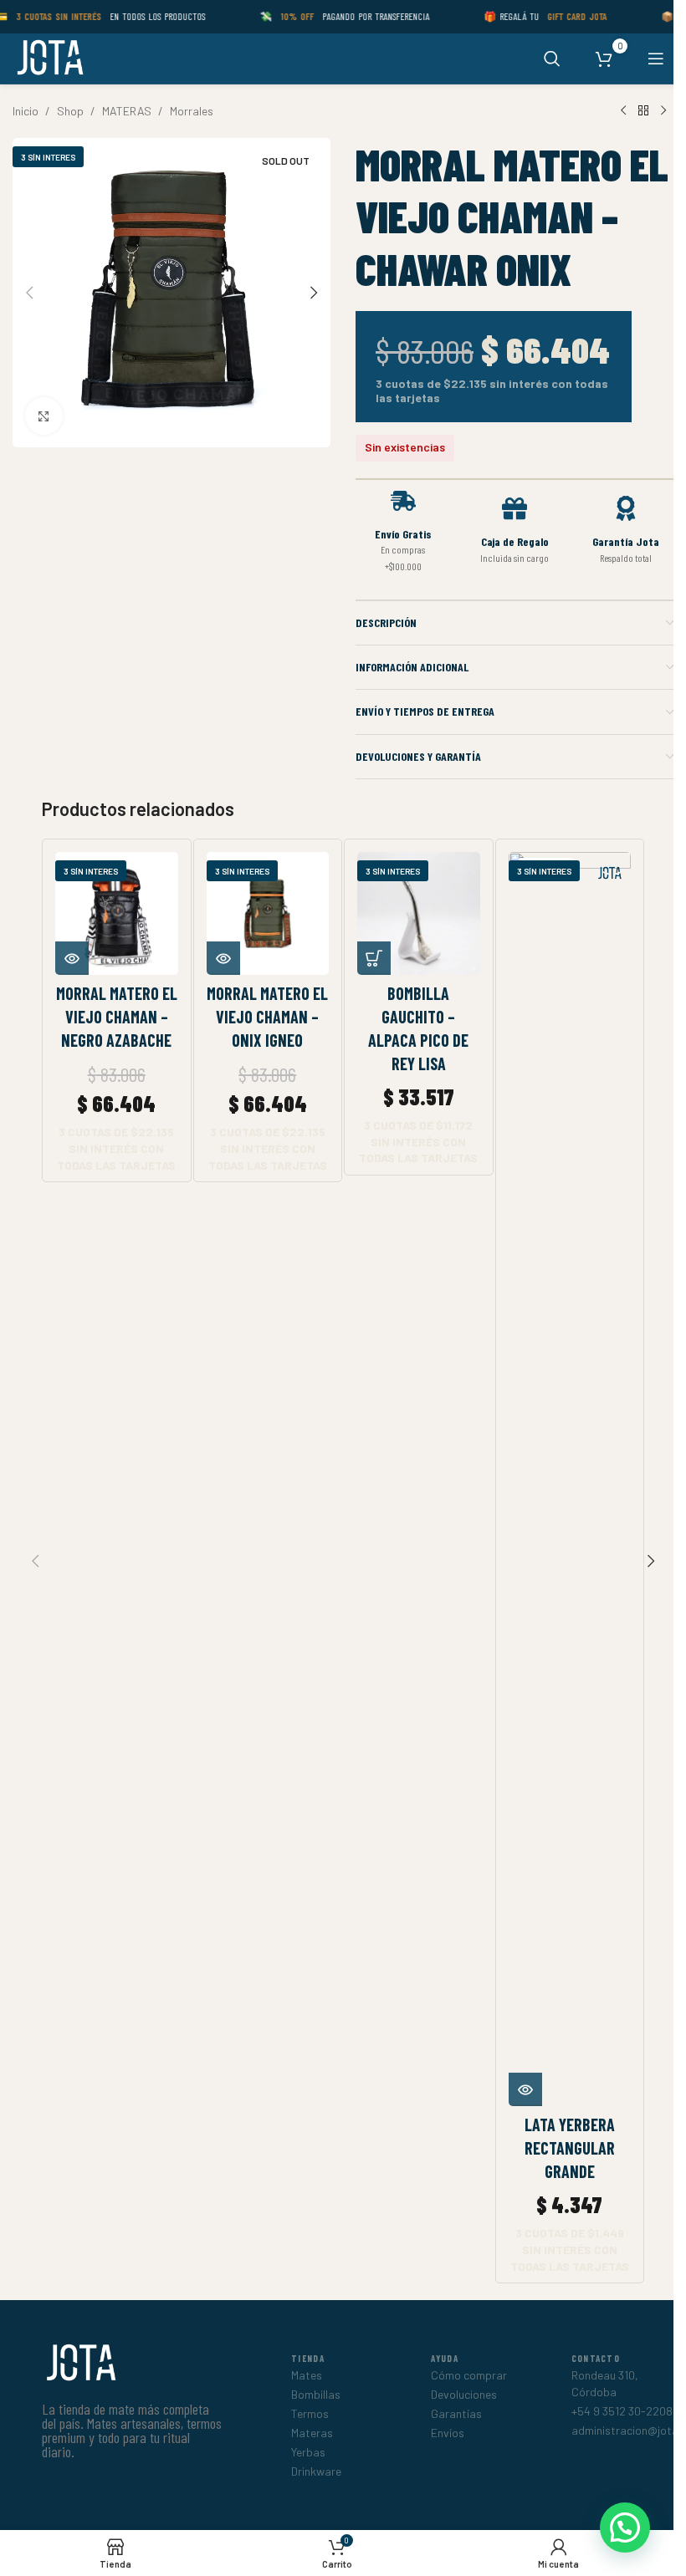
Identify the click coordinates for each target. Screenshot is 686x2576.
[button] (29, 293)
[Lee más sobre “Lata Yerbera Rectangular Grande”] (525, 2089)
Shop (70, 111)
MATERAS (127, 111)
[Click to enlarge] (44, 416)
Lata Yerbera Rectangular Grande (570, 2148)
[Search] (552, 59)
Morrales (192, 111)
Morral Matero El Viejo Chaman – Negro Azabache (117, 1017)
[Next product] (663, 111)
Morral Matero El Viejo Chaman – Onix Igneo (267, 1017)
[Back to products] (643, 111)
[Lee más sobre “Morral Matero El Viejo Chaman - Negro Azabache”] (72, 958)
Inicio (26, 111)
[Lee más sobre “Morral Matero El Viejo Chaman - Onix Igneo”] (223, 958)
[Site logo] (49, 57)
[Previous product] (623, 111)
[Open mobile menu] (656, 59)
